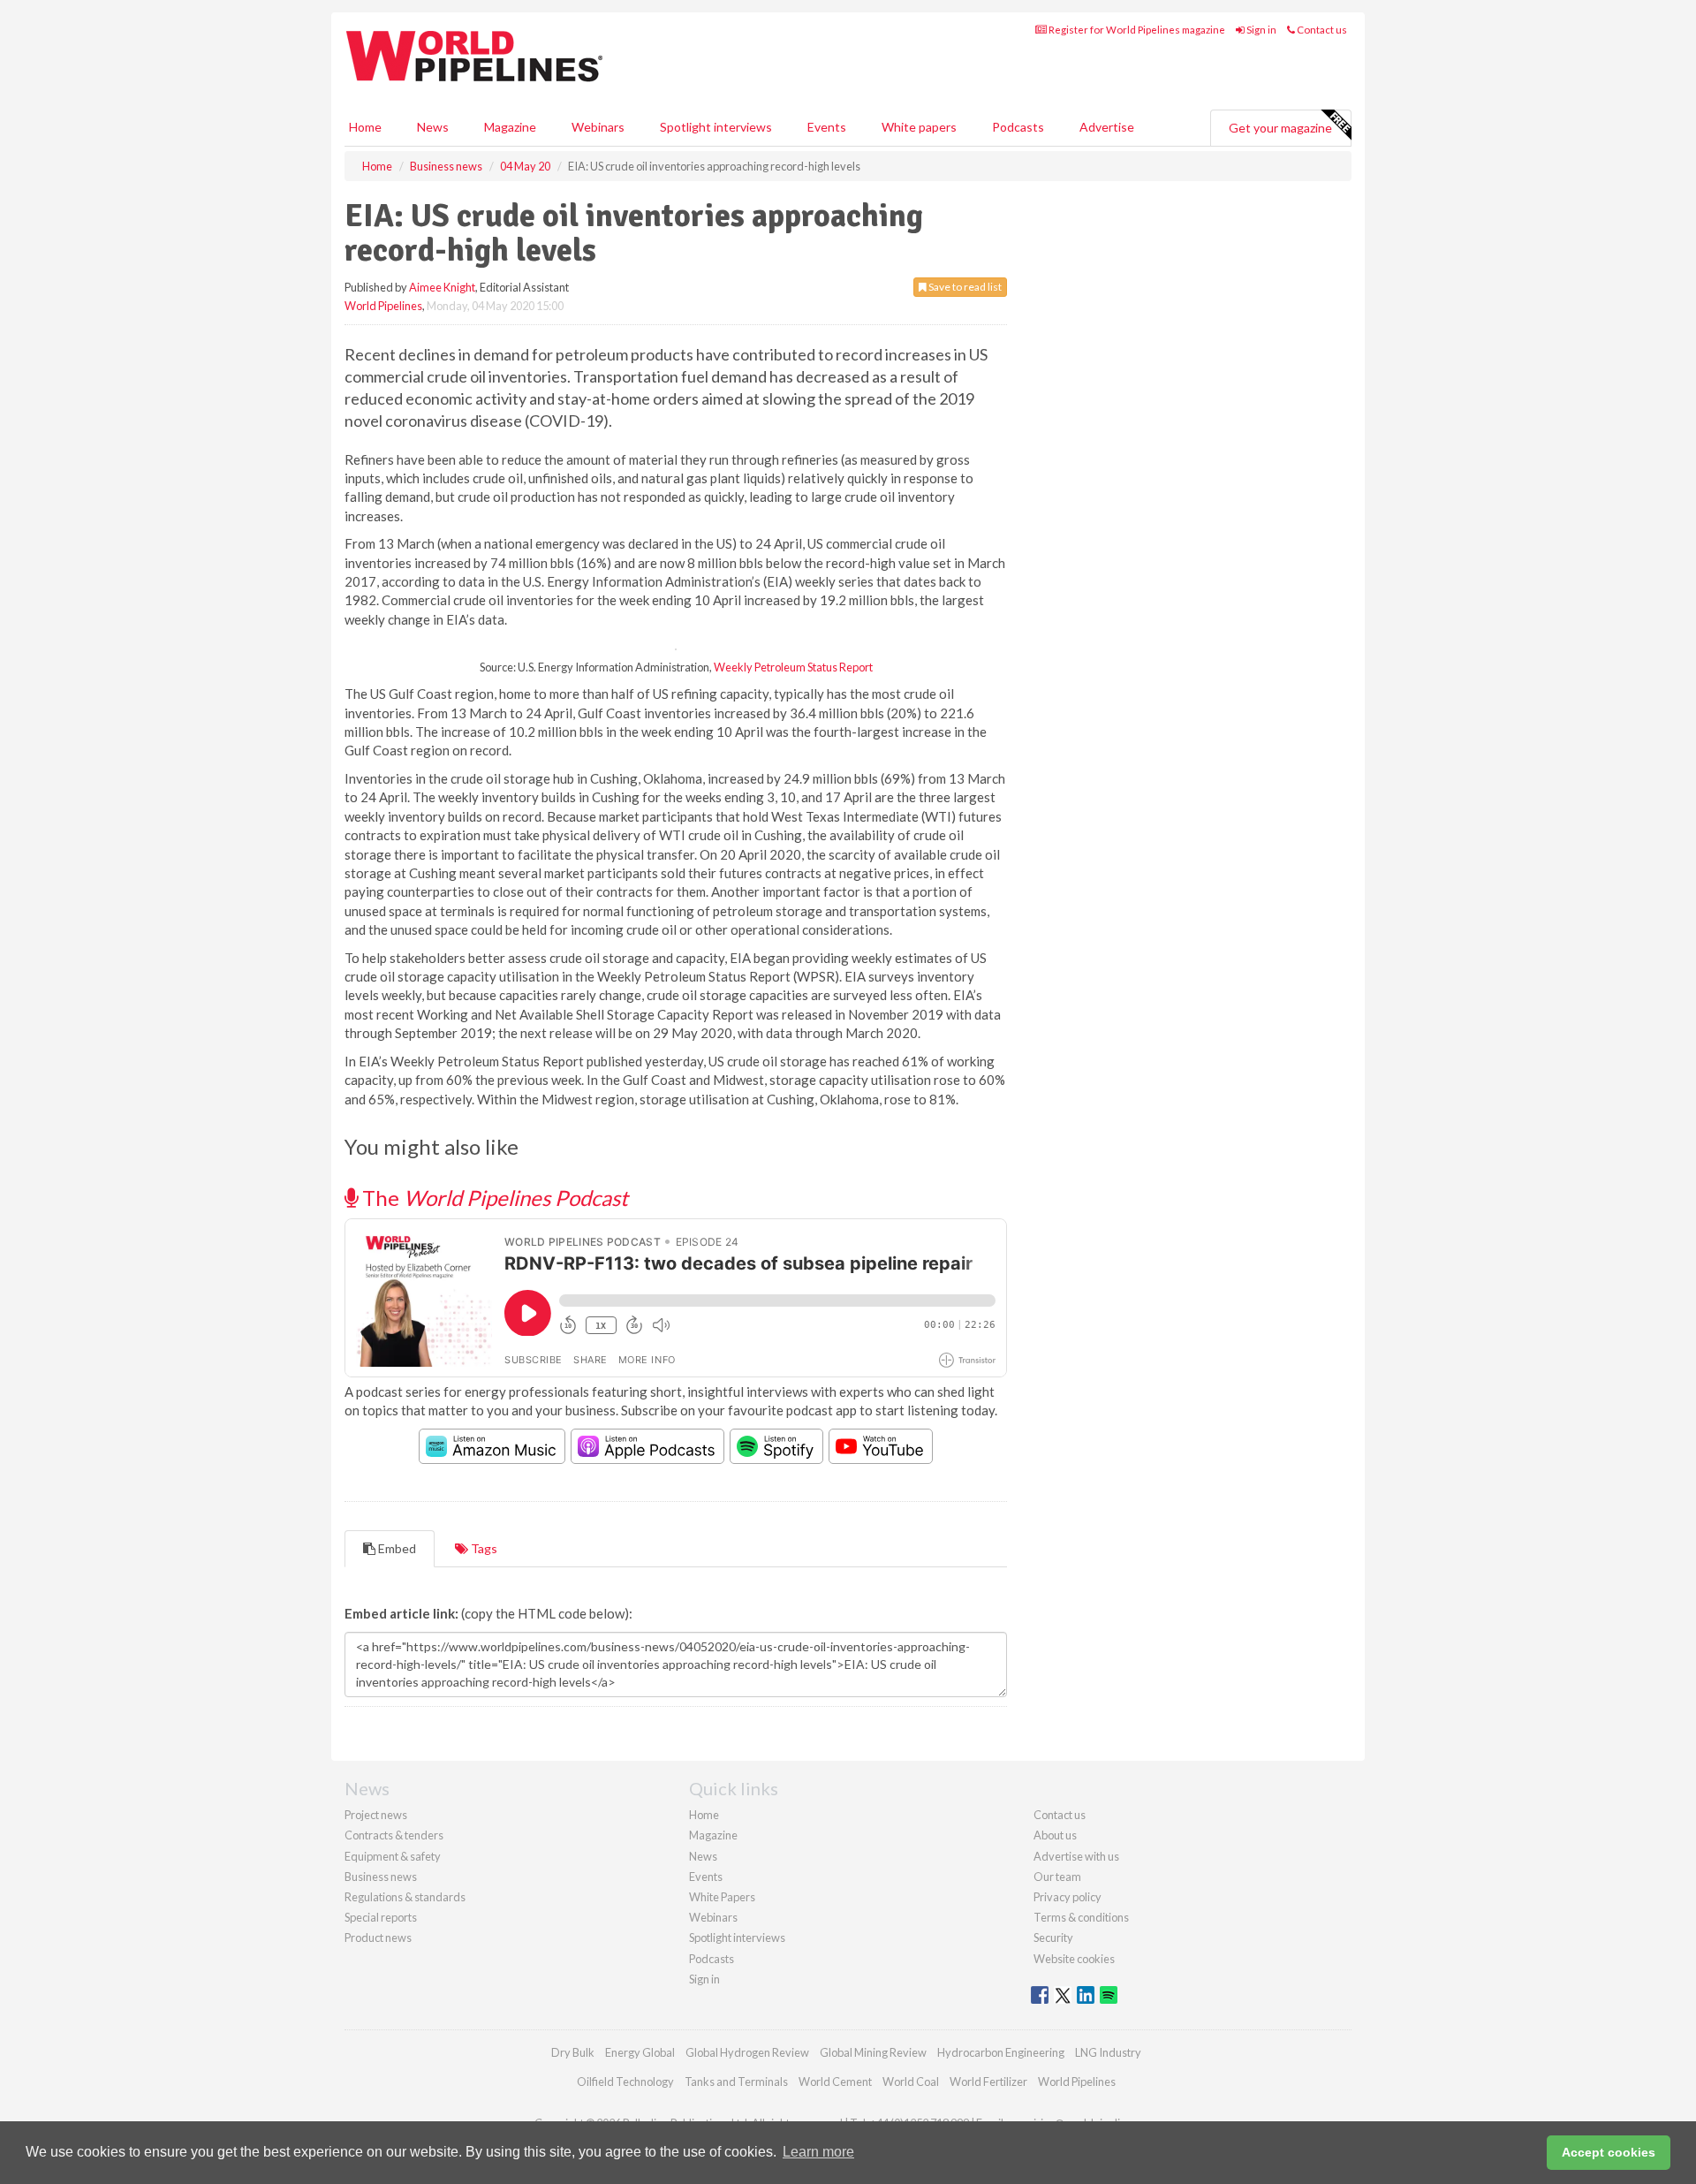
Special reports (381, 1917)
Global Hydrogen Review (747, 2052)
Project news (376, 1815)
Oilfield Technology (625, 2082)
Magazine (510, 127)
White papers (919, 127)
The (493, 1198)
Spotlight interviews (716, 127)
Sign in (1261, 30)
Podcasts (1018, 127)
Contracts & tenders (394, 1835)
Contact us (1321, 30)
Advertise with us (1076, 1856)
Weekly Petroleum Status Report (793, 667)
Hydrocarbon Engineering (1001, 2052)
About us (1055, 1835)
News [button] (433, 127)
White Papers (722, 1897)
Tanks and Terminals (736, 2082)
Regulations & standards (405, 1897)
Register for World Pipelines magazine (1136, 30)
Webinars (598, 127)
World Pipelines (383, 306)
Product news (378, 1938)
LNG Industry (1108, 2052)
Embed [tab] (396, 1548)
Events (827, 127)
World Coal (911, 2082)
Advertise (1107, 127)
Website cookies (1074, 1959)
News (703, 1856)
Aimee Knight (442, 287)
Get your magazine (1280, 128)
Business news (381, 1877)
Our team (1057, 1877)
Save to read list (964, 287)
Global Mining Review (873, 2052)
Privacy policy (1068, 1897)
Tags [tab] (483, 1548)
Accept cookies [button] (1609, 2152)
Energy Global (640, 2052)
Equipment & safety (393, 1856)
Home (365, 127)
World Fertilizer (988, 2082)
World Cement (835, 2082)
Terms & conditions (1081, 1917)
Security (1053, 1938)
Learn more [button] (818, 2152)
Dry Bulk (573, 2052)
